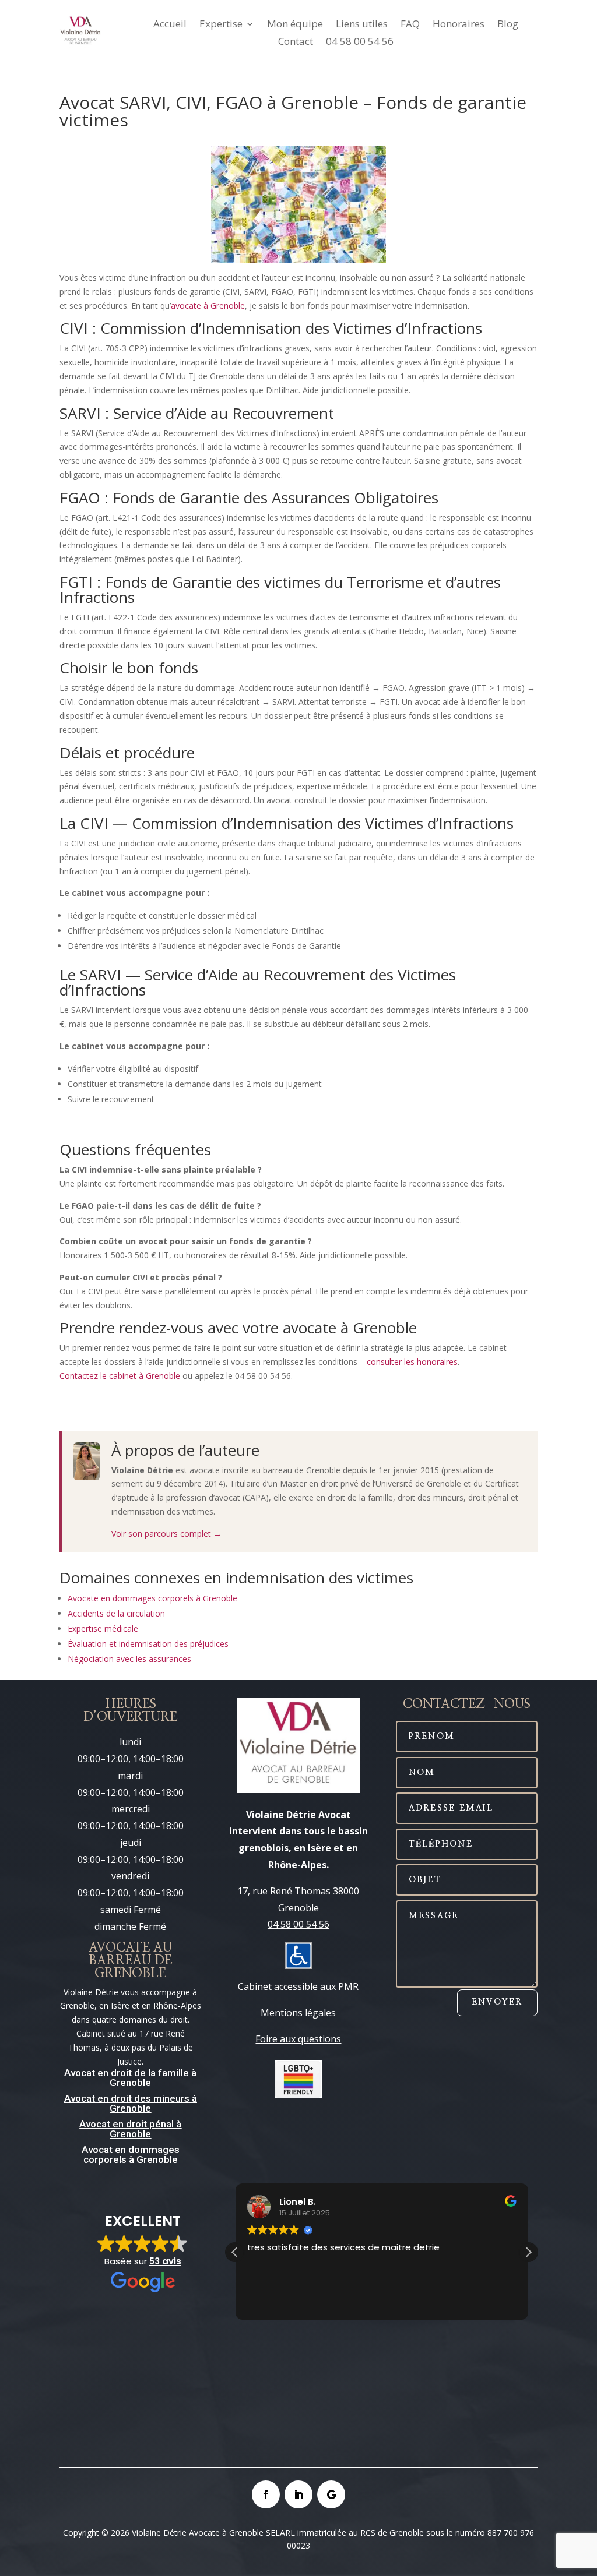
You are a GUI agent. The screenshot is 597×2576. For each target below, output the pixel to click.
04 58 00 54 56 (360, 43)
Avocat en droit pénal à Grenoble (130, 2129)
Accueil (170, 25)
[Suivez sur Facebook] (266, 2494)
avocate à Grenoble (208, 306)
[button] (528, 2252)
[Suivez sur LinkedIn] (298, 2494)
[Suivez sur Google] (331, 2494)
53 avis (165, 2261)
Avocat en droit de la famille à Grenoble (130, 2078)
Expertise (221, 25)
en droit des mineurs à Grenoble (146, 2103)
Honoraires (459, 25)
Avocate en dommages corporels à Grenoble (152, 1598)
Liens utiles (362, 25)
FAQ (410, 25)
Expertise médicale (103, 1628)
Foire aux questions (298, 2039)
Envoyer (497, 2002)
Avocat (80, 2098)
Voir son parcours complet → (166, 1534)
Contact (296, 43)
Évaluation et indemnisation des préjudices (148, 1644)
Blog (508, 25)
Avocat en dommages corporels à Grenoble (131, 2155)
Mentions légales (298, 2013)
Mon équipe (295, 25)
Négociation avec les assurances (129, 1659)
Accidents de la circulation (116, 1613)
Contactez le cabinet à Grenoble (120, 1376)
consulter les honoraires (412, 1362)
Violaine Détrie (91, 1992)
